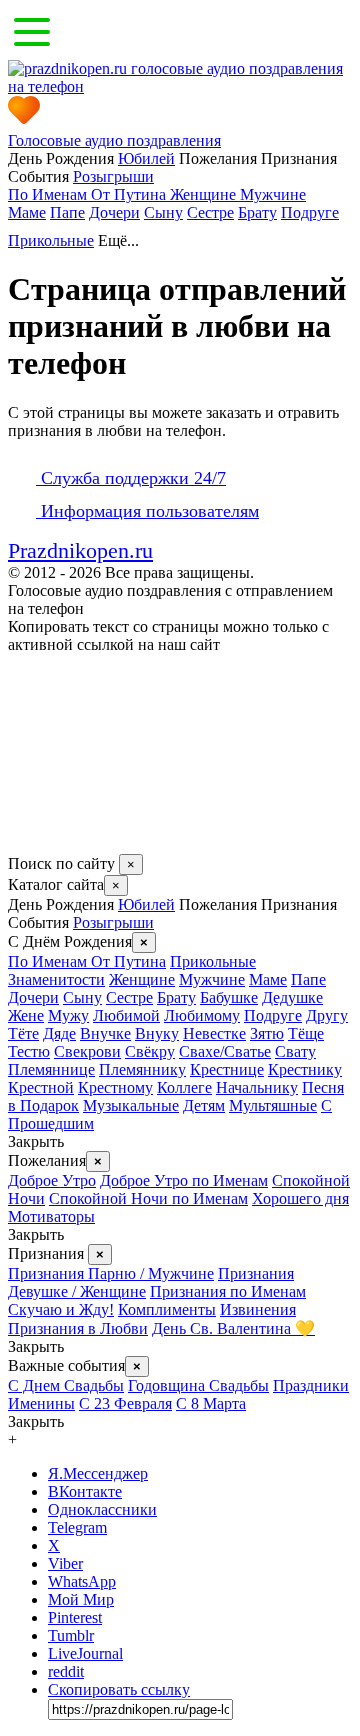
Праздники (311, 1385)
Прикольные (51, 240)
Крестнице (227, 1069)
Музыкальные (131, 1105)
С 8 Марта (211, 1403)
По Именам (49, 194)
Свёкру (150, 1051)
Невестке (214, 1033)
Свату (295, 1051)
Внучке (105, 1033)
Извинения (258, 1309)
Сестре (210, 212)
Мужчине (273, 194)
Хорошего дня (300, 1198)
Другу (327, 1015)
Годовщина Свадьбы (198, 1385)
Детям (204, 1105)
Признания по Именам (228, 1291)
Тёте (23, 1033)
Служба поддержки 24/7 (131, 478)
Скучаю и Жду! (61, 1309)
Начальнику (257, 1087)
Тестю (29, 1051)
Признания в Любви (78, 1328)
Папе (67, 212)
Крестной (41, 1087)
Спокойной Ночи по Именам (148, 1198)
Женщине (205, 194)
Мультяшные (273, 1105)
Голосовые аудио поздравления (114, 140)
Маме (27, 212)
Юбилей (146, 158)
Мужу (68, 1015)
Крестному (115, 1087)
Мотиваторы (51, 1216)
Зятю (267, 1033)
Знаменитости (56, 979)
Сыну (163, 212)
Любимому (202, 1015)
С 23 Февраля (125, 1403)
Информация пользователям (147, 511)
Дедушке (292, 997)
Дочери (114, 212)
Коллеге (184, 1087)
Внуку (157, 1033)
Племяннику (142, 1069)
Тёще (306, 1033)
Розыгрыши (113, 176)
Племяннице (51, 1069)
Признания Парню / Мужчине (111, 1273)
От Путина (130, 194)
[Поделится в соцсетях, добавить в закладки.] (29, 844)
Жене (26, 1015)
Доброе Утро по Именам (184, 1180)
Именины (41, 1403)
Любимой (126, 1015)
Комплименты (167, 1309)
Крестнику (305, 1069)
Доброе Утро (52, 1180)
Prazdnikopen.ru (80, 550)
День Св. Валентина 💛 (233, 1328)
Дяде (59, 1033)
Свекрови (87, 1051)
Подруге (310, 212)
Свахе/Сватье (225, 1051)
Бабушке (229, 997)
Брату (257, 212)
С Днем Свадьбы (66, 1385)
